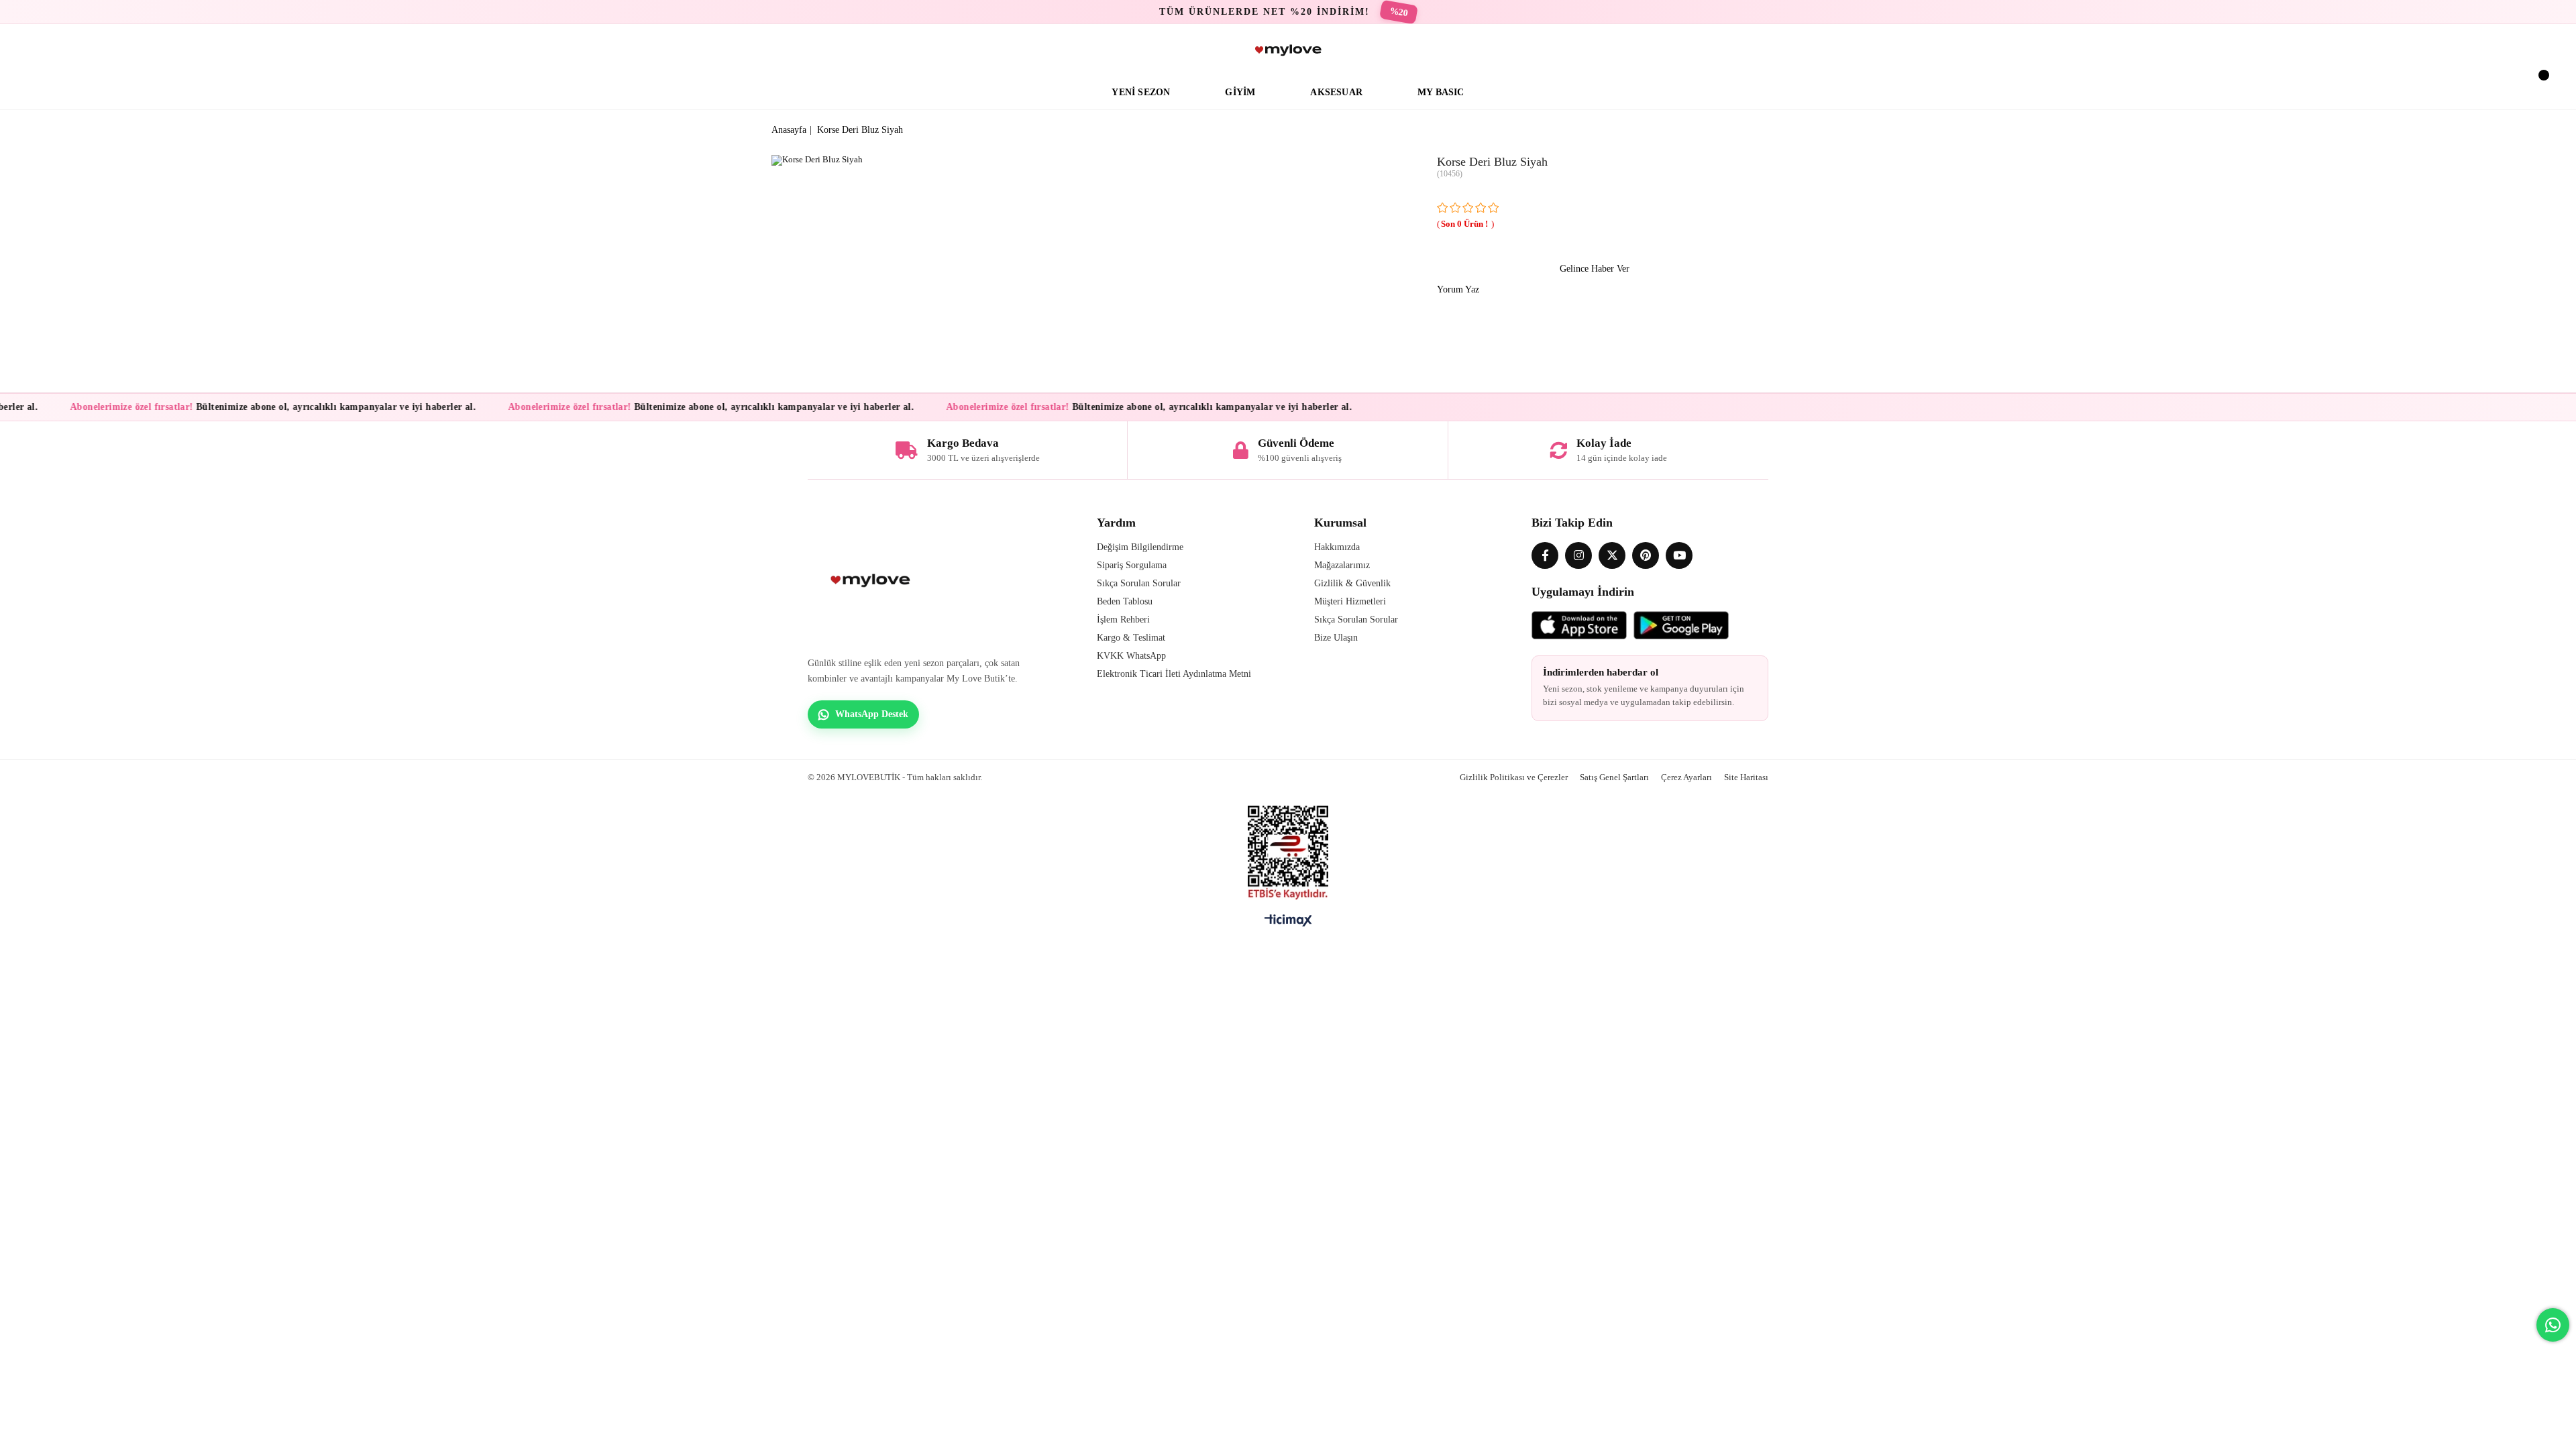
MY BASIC (1441, 92)
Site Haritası (1746, 777)
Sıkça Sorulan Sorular (1139, 583)
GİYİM (1240, 92)
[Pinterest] (1646, 555)
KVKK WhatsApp (1131, 656)
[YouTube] (1679, 555)
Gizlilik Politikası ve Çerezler (1514, 777)
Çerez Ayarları (1686, 777)
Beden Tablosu (1125, 601)
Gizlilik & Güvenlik (1352, 583)
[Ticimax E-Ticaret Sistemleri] (1288, 924)
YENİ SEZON (1141, 92)
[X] (1612, 555)
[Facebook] (1545, 555)
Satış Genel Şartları (1614, 777)
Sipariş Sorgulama (1132, 565)
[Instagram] (1578, 555)
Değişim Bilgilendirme (1140, 547)
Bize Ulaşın (1336, 638)
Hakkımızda (1337, 547)
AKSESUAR (1336, 92)
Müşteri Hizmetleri (1350, 601)
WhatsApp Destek (872, 714)
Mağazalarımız (1342, 565)
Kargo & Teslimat (1131, 638)
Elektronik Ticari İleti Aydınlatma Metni (1174, 674)
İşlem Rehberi (1123, 620)
